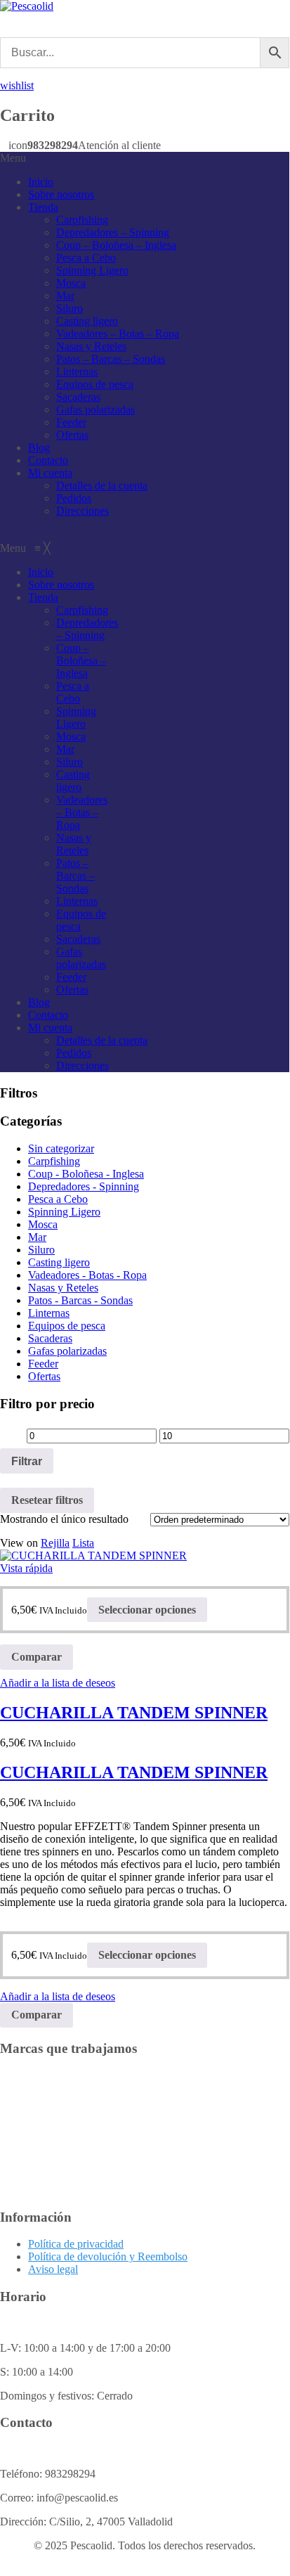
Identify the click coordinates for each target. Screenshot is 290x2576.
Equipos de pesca (95, 384)
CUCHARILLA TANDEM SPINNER (134, 1713)
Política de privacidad (76, 2244)
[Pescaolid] (27, 6)
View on (19, 1543)
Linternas (77, 372)
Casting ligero (87, 321)
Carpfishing (82, 220)
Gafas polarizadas (95, 410)
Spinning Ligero (92, 270)
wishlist (17, 85)
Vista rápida (26, 1568)
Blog (39, 447)
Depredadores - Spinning (84, 1186)
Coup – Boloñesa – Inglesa (116, 245)
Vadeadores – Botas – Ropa (118, 334)
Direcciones (83, 511)
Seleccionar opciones (147, 1610)
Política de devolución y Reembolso (108, 2256)
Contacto (48, 460)
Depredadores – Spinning (113, 232)
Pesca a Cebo (86, 258)
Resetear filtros (47, 1500)
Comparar (37, 1657)
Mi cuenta (50, 473)
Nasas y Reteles (91, 346)
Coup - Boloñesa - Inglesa (86, 1174)
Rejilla (55, 1543)
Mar (65, 296)
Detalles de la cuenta (102, 485)
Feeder (71, 422)
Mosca (71, 283)
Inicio (41, 182)
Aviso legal (53, 2269)
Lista (83, 1543)
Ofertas (72, 435)
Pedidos (74, 498)
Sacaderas (78, 397)
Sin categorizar (61, 1148)
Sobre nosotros (61, 194)
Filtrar (27, 1461)
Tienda (43, 207)
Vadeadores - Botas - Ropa (87, 1275)
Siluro (70, 308)
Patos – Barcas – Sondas (111, 359)
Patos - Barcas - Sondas (80, 1300)
